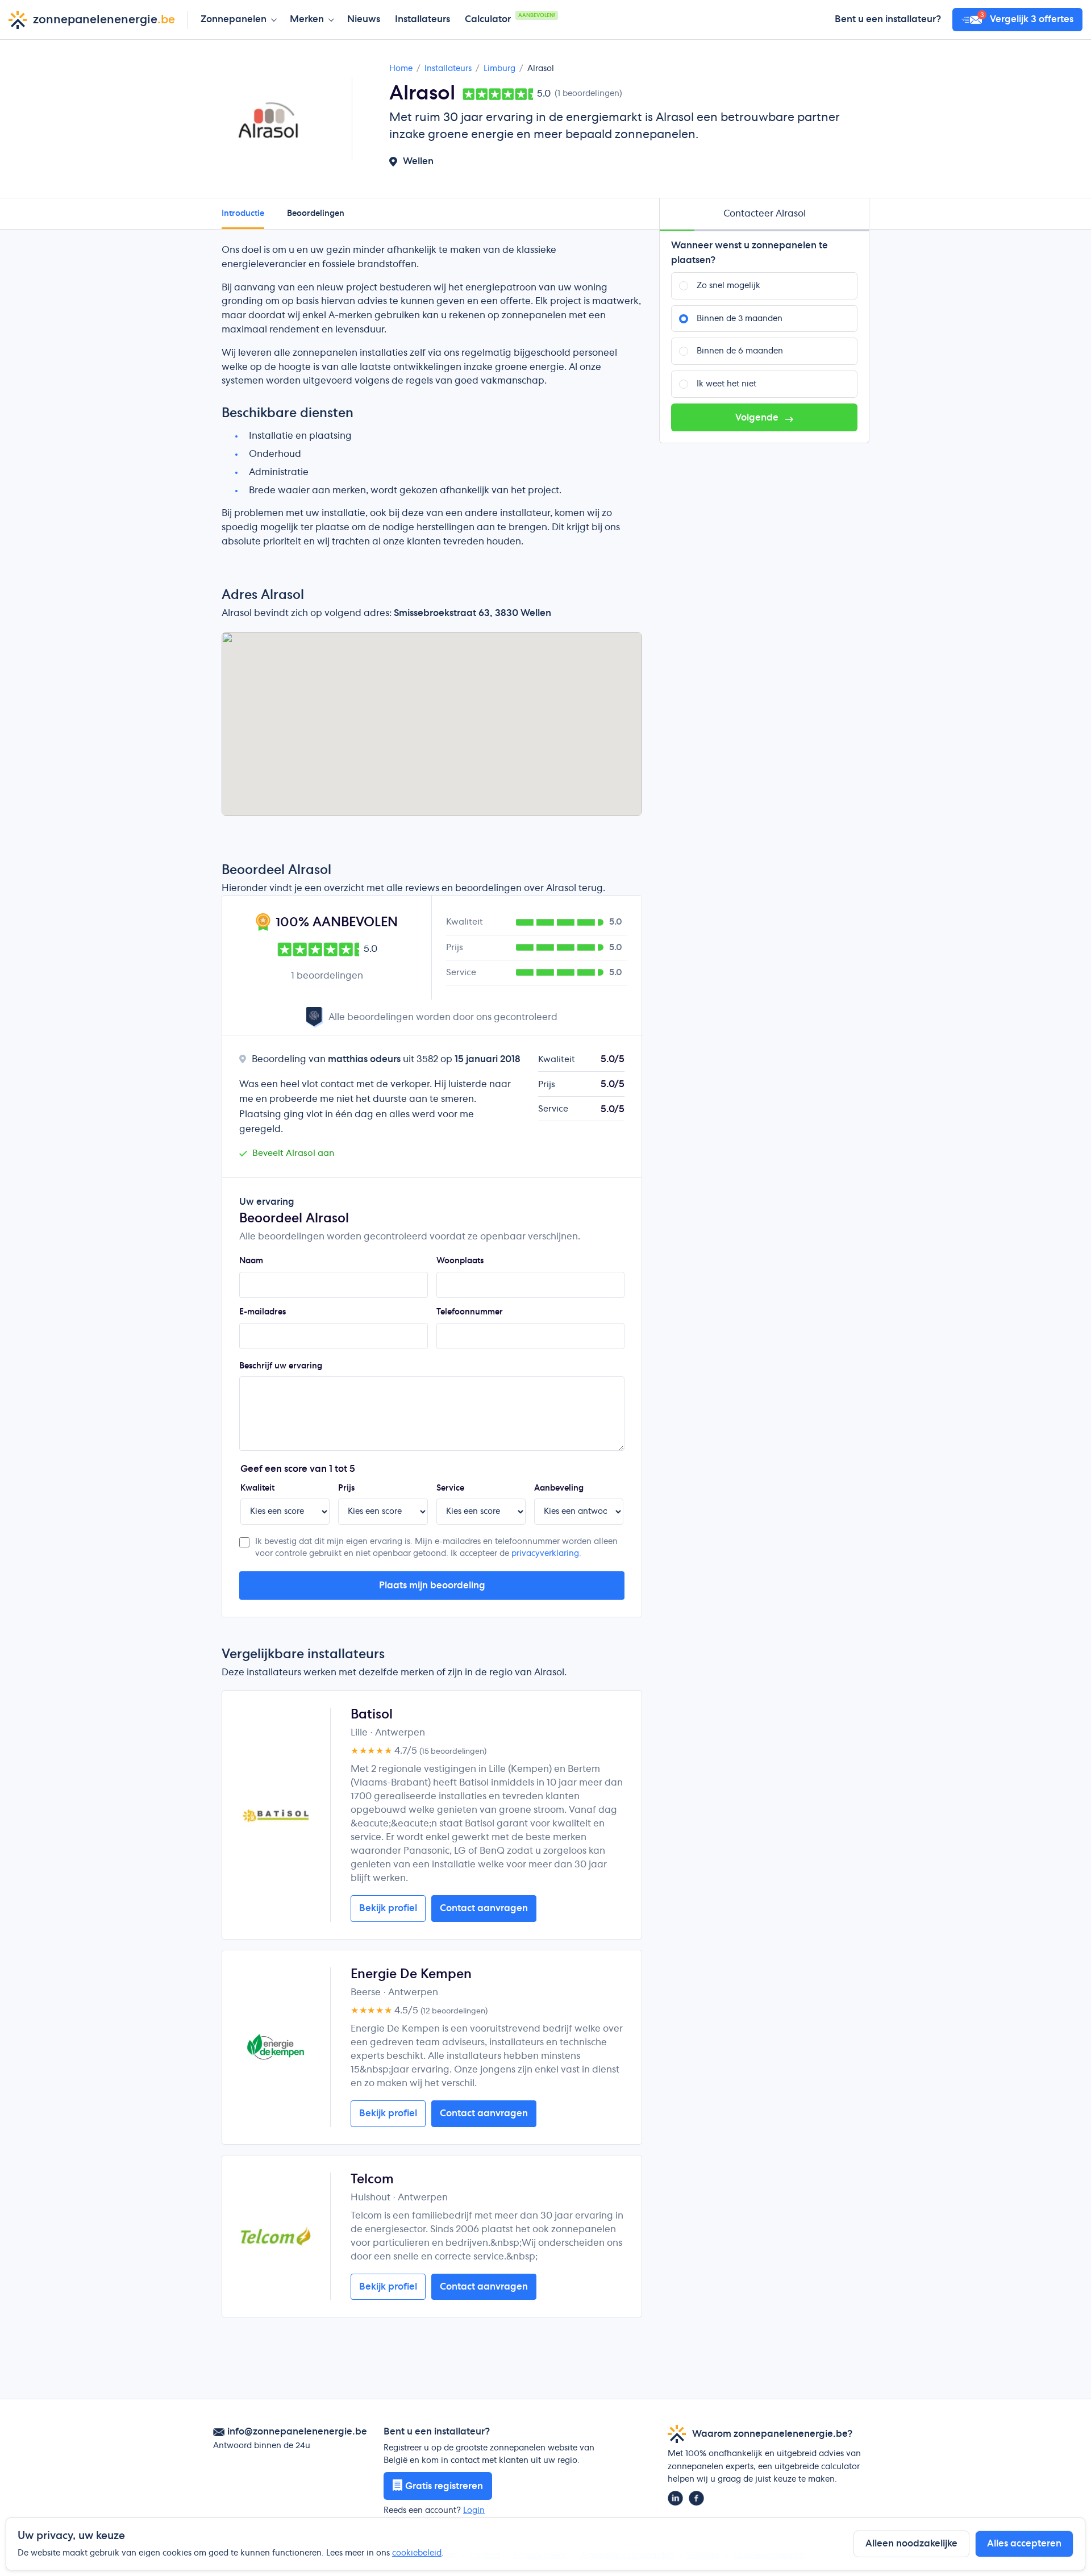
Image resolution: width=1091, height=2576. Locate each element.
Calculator (510, 18)
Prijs (346, 1488)
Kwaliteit (257, 1488)
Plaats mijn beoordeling (432, 1585)
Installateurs (422, 19)
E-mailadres (263, 1312)
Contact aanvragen (484, 1908)
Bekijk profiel (388, 1908)
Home (401, 69)
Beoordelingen (316, 214)
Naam (251, 1261)
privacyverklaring (545, 1554)
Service (450, 1488)
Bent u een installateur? (888, 19)
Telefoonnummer (470, 1312)
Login (474, 2511)
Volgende (758, 418)
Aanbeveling (559, 1488)
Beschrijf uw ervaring (281, 1366)
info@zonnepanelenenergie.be (297, 2432)
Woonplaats (460, 1261)
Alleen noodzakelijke (911, 2544)
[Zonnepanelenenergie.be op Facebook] (696, 2498)
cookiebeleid (417, 2553)
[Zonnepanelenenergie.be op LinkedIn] (675, 2498)
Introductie (243, 214)
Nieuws (364, 19)
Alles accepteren (1024, 2544)
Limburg (499, 69)
